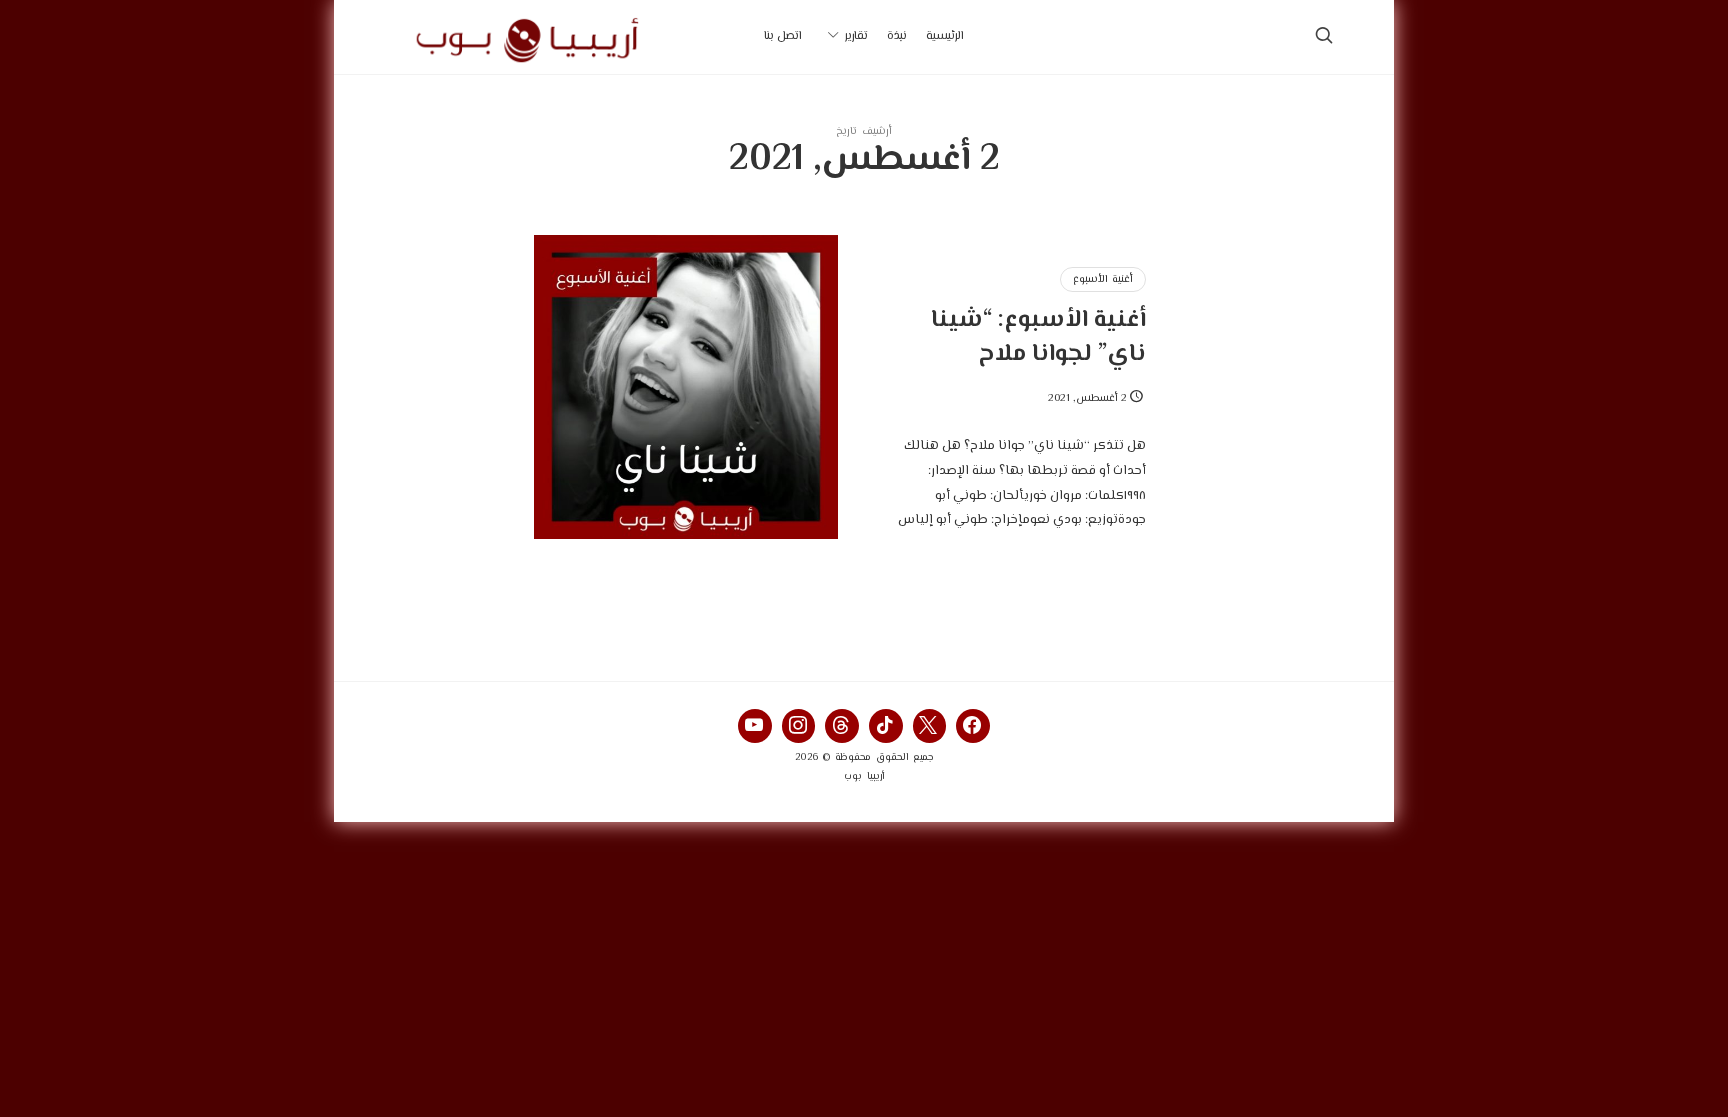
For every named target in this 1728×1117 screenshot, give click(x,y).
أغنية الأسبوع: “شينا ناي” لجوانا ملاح (1038, 337)
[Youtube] (755, 726)
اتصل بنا (783, 36)
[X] (930, 726)
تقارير (856, 36)
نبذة (897, 36)
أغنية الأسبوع (1103, 279)
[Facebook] (973, 726)
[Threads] (842, 726)
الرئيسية (945, 36)
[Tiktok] (886, 726)
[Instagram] (799, 726)
